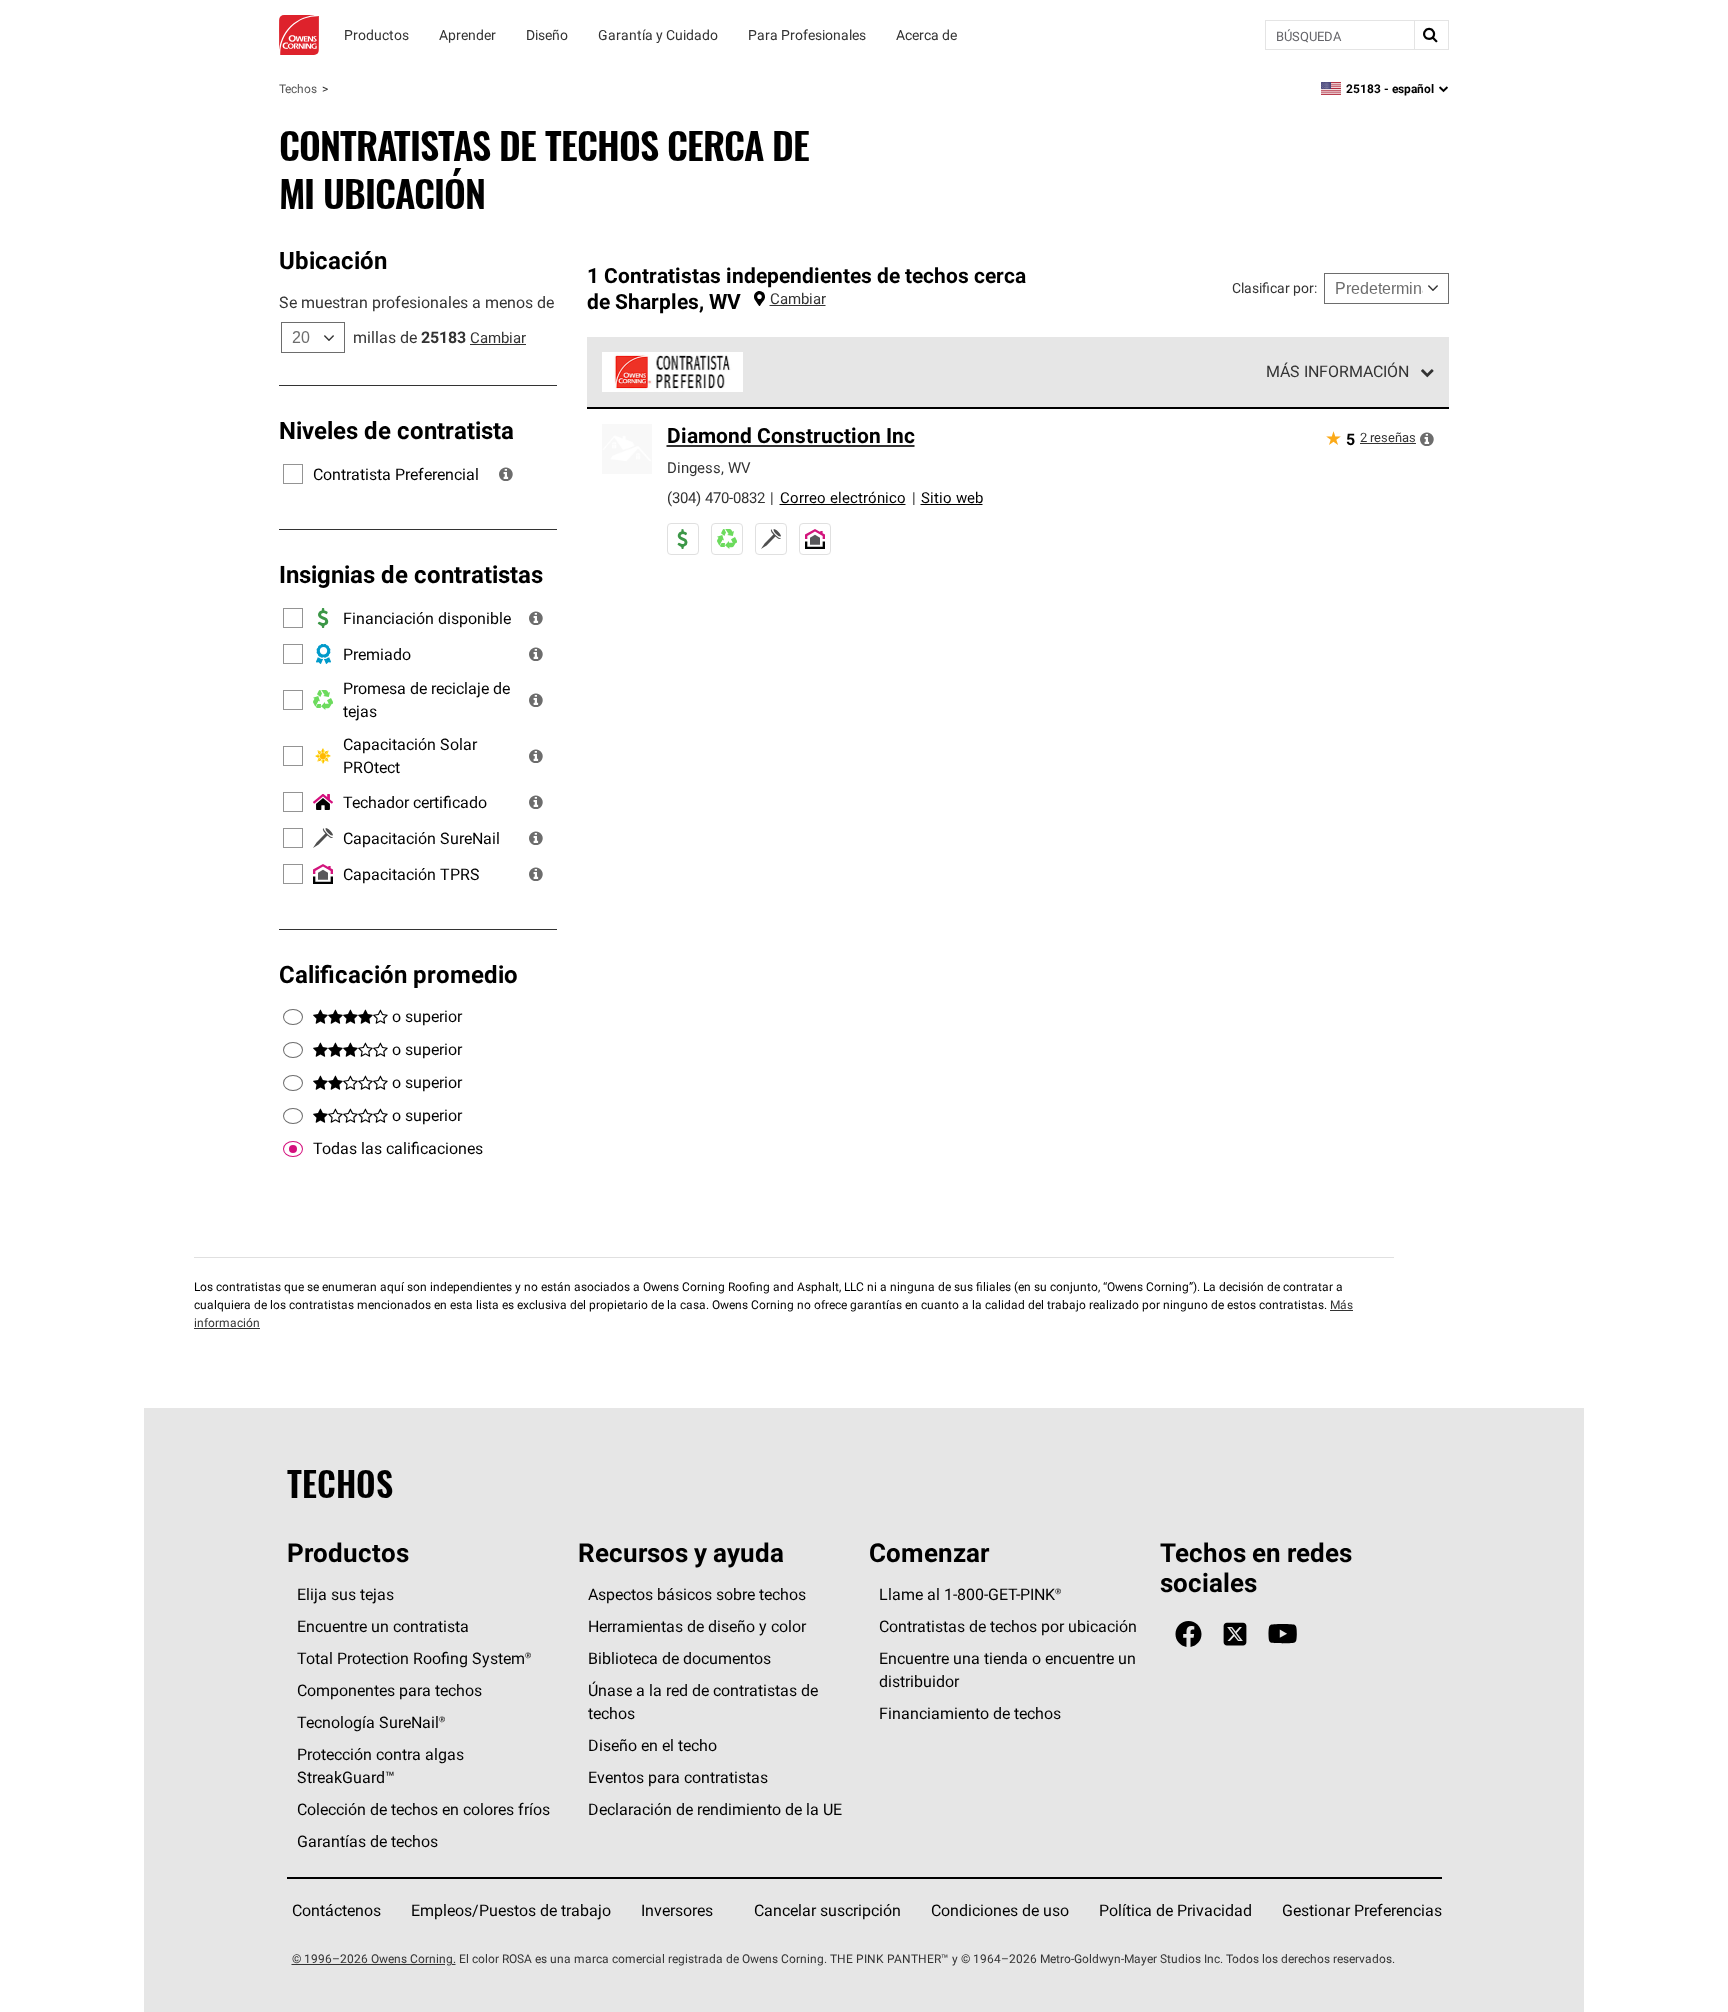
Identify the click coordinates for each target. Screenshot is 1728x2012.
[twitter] (1235, 1634)
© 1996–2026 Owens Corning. (374, 1958)
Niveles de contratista (396, 430)
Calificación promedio (398, 974)
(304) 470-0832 (716, 497)
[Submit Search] (1431, 35)
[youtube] (1282, 1634)
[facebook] (1188, 1634)
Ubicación (333, 260)
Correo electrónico (843, 497)
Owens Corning (299, 35)
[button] (506, 474)
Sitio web (952, 497)
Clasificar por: (1274, 288)
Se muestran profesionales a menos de (416, 302)
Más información (1337, 371)
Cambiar (498, 337)
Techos (298, 88)
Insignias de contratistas (411, 574)
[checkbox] (293, 1149)
